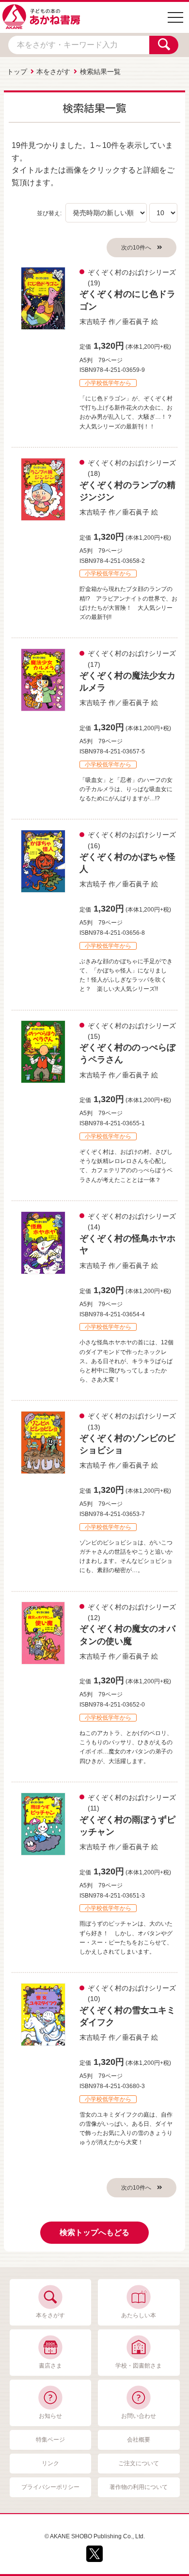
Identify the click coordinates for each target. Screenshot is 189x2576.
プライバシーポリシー (50, 2487)
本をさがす (53, 72)
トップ (17, 72)
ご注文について (139, 2463)
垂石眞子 (136, 322)
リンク (50, 2463)
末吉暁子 (93, 322)
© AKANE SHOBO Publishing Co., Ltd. (95, 2536)
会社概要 (139, 2440)
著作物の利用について (139, 2487)
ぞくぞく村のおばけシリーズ (132, 272)
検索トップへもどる (94, 2232)
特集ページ (50, 2440)
